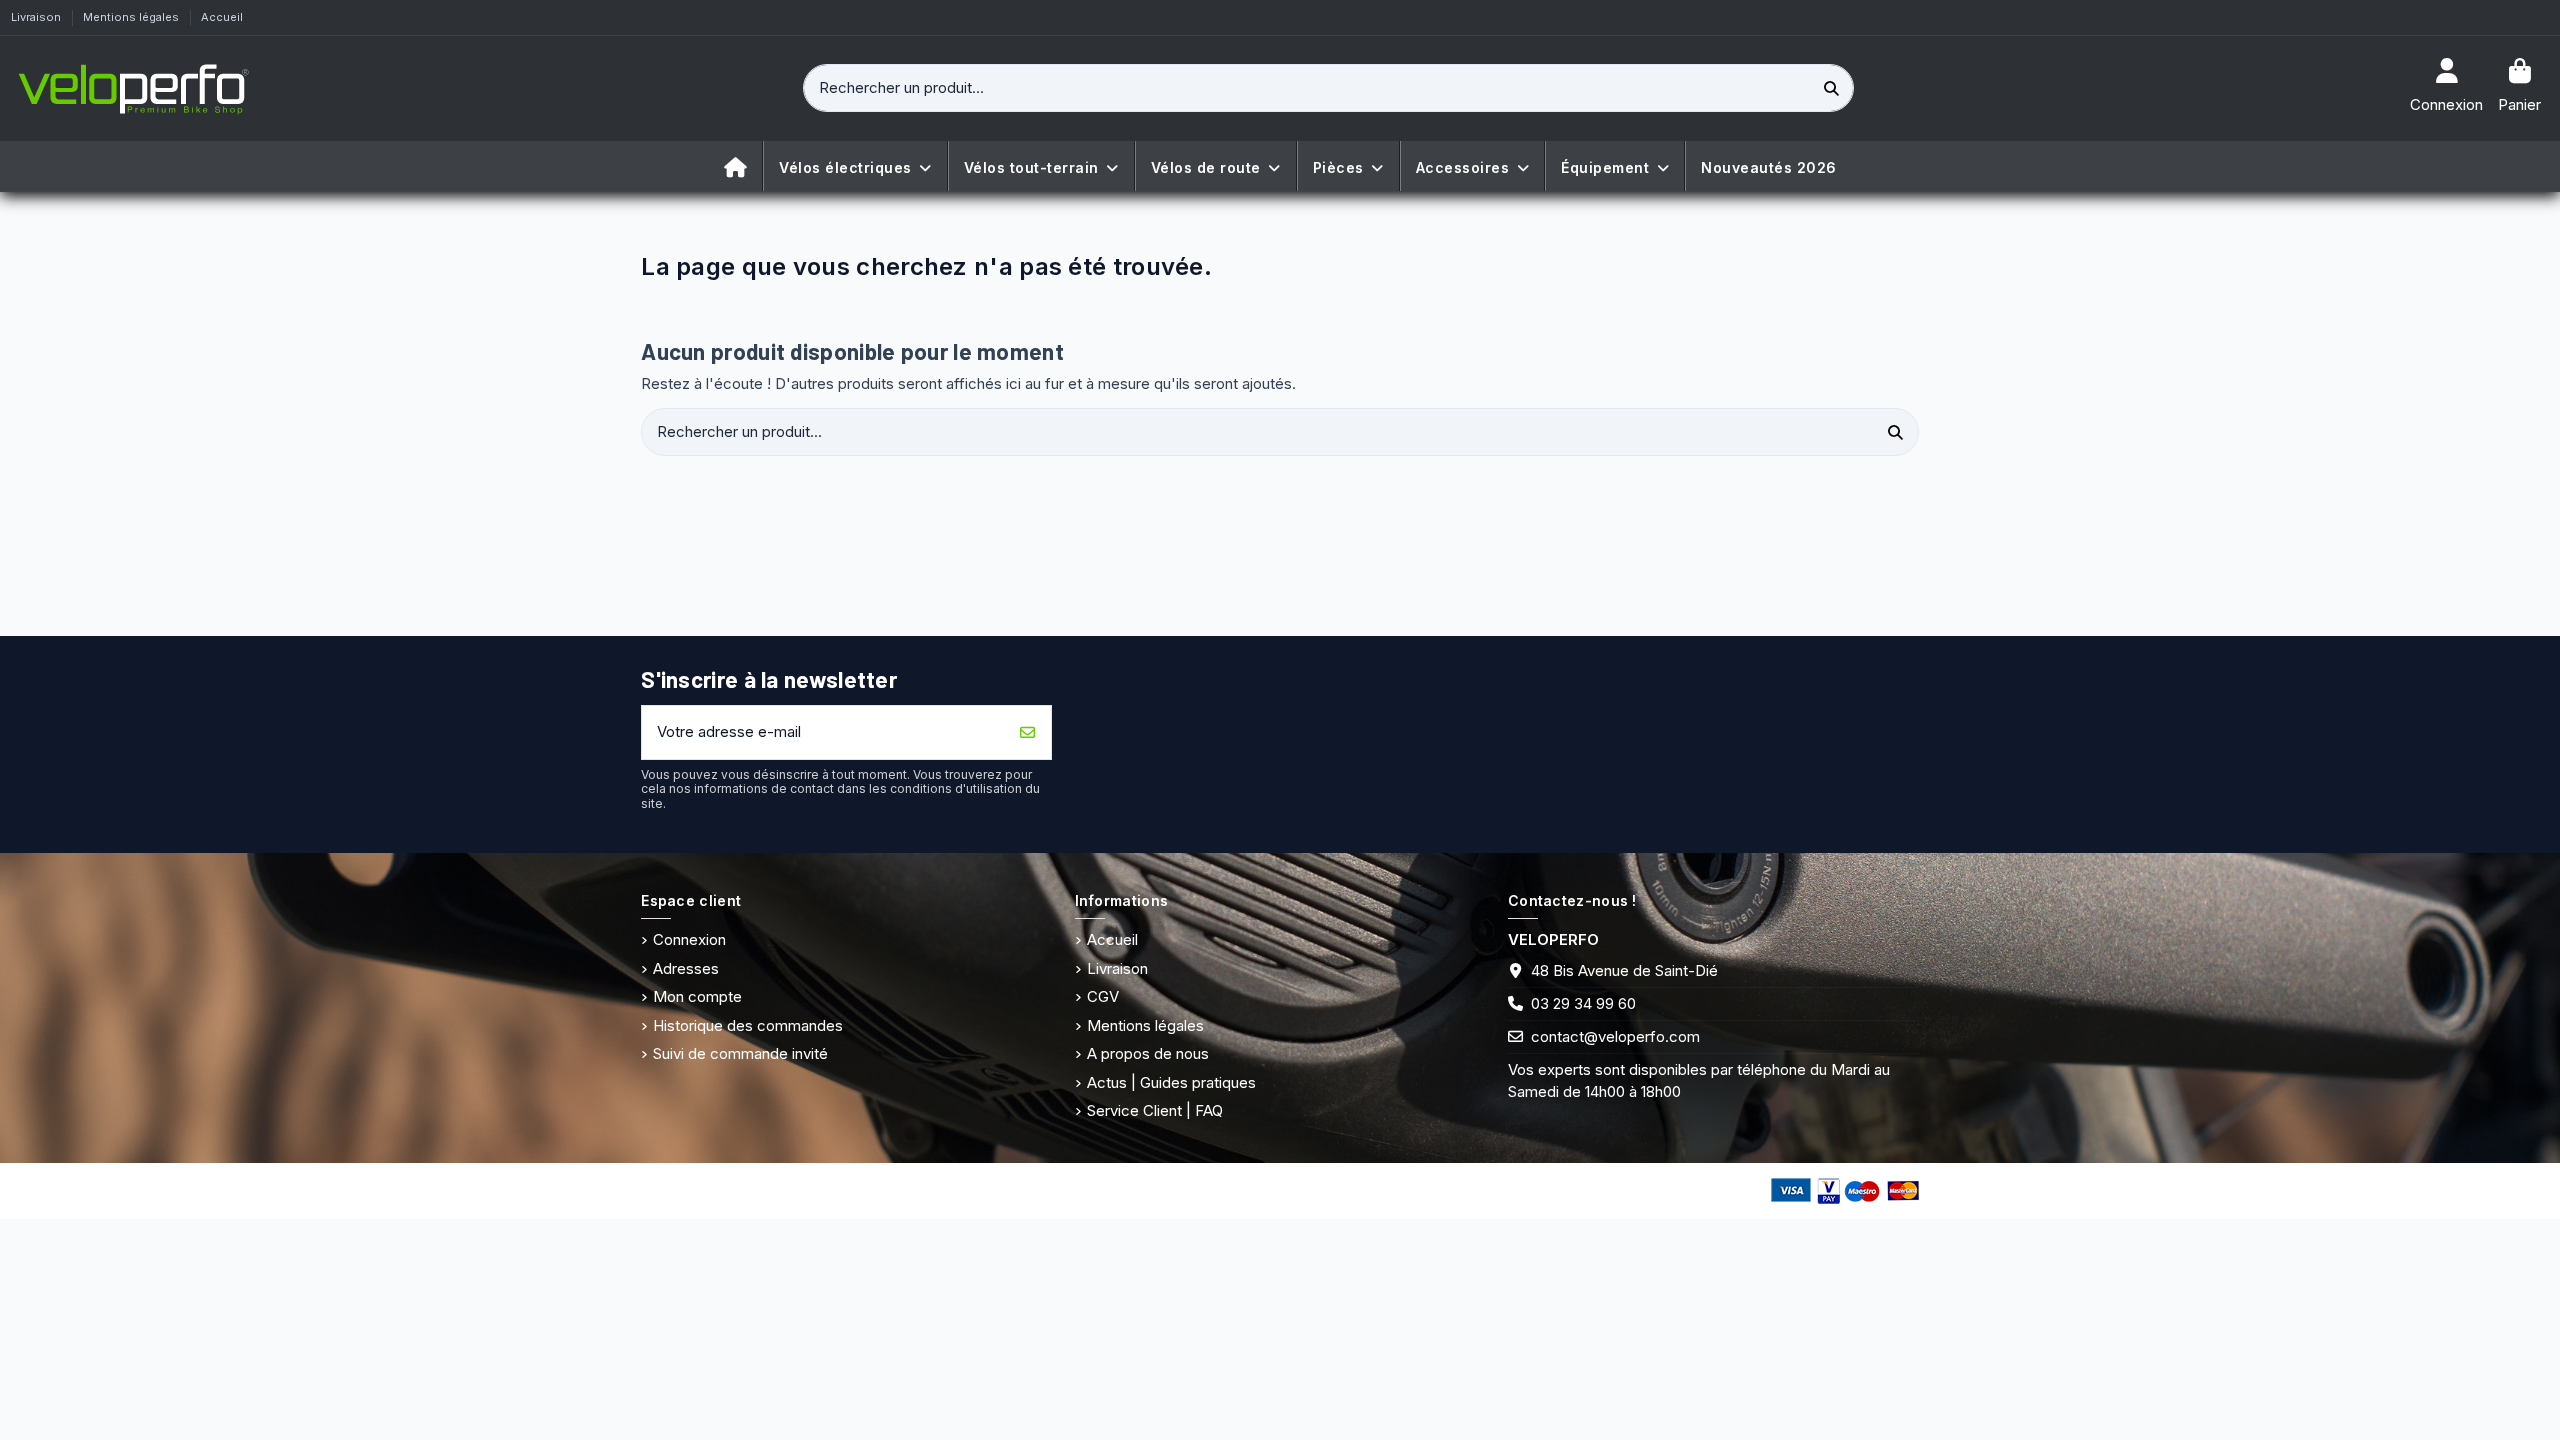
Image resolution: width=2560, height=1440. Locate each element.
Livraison (37, 17)
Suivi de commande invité (740, 1053)
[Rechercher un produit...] (1832, 88)
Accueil (222, 17)
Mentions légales (132, 17)
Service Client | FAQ (1155, 1110)
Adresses (686, 968)
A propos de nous (1148, 1053)
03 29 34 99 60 (1583, 1003)
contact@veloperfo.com (1615, 1036)
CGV (1103, 996)
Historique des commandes (748, 1025)
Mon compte (697, 996)
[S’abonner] (1028, 732)
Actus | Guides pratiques (1171, 1082)
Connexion (689, 939)
